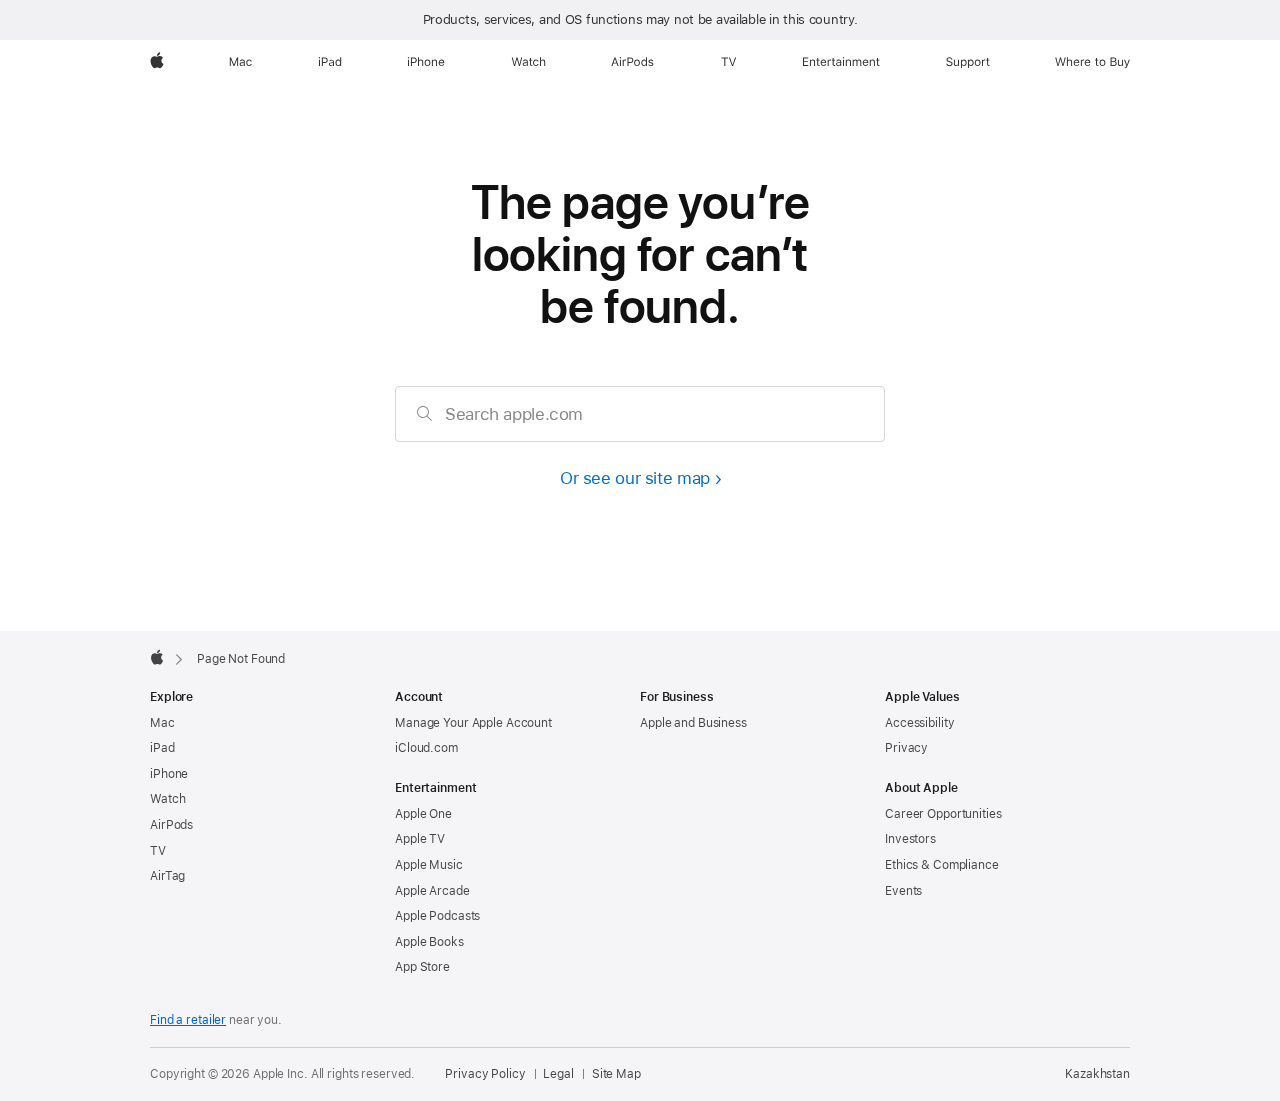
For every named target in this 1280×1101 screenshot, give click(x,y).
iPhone (169, 774)
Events (903, 891)
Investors (910, 839)
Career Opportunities (943, 814)
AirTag (167, 876)
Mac (162, 723)
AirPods (171, 825)
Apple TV (420, 839)
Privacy (906, 748)
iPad (162, 748)
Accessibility (919, 723)
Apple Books (429, 942)
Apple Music (429, 865)
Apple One (423, 814)
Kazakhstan (1097, 1074)
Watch (167, 799)
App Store (422, 967)
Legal (558, 1074)
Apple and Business (693, 723)
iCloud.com (426, 748)
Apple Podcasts (437, 916)
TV (158, 851)
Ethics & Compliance (942, 865)
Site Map (616, 1074)
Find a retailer (188, 1020)
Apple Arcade (432, 891)
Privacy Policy (485, 1074)
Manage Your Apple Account (473, 723)
